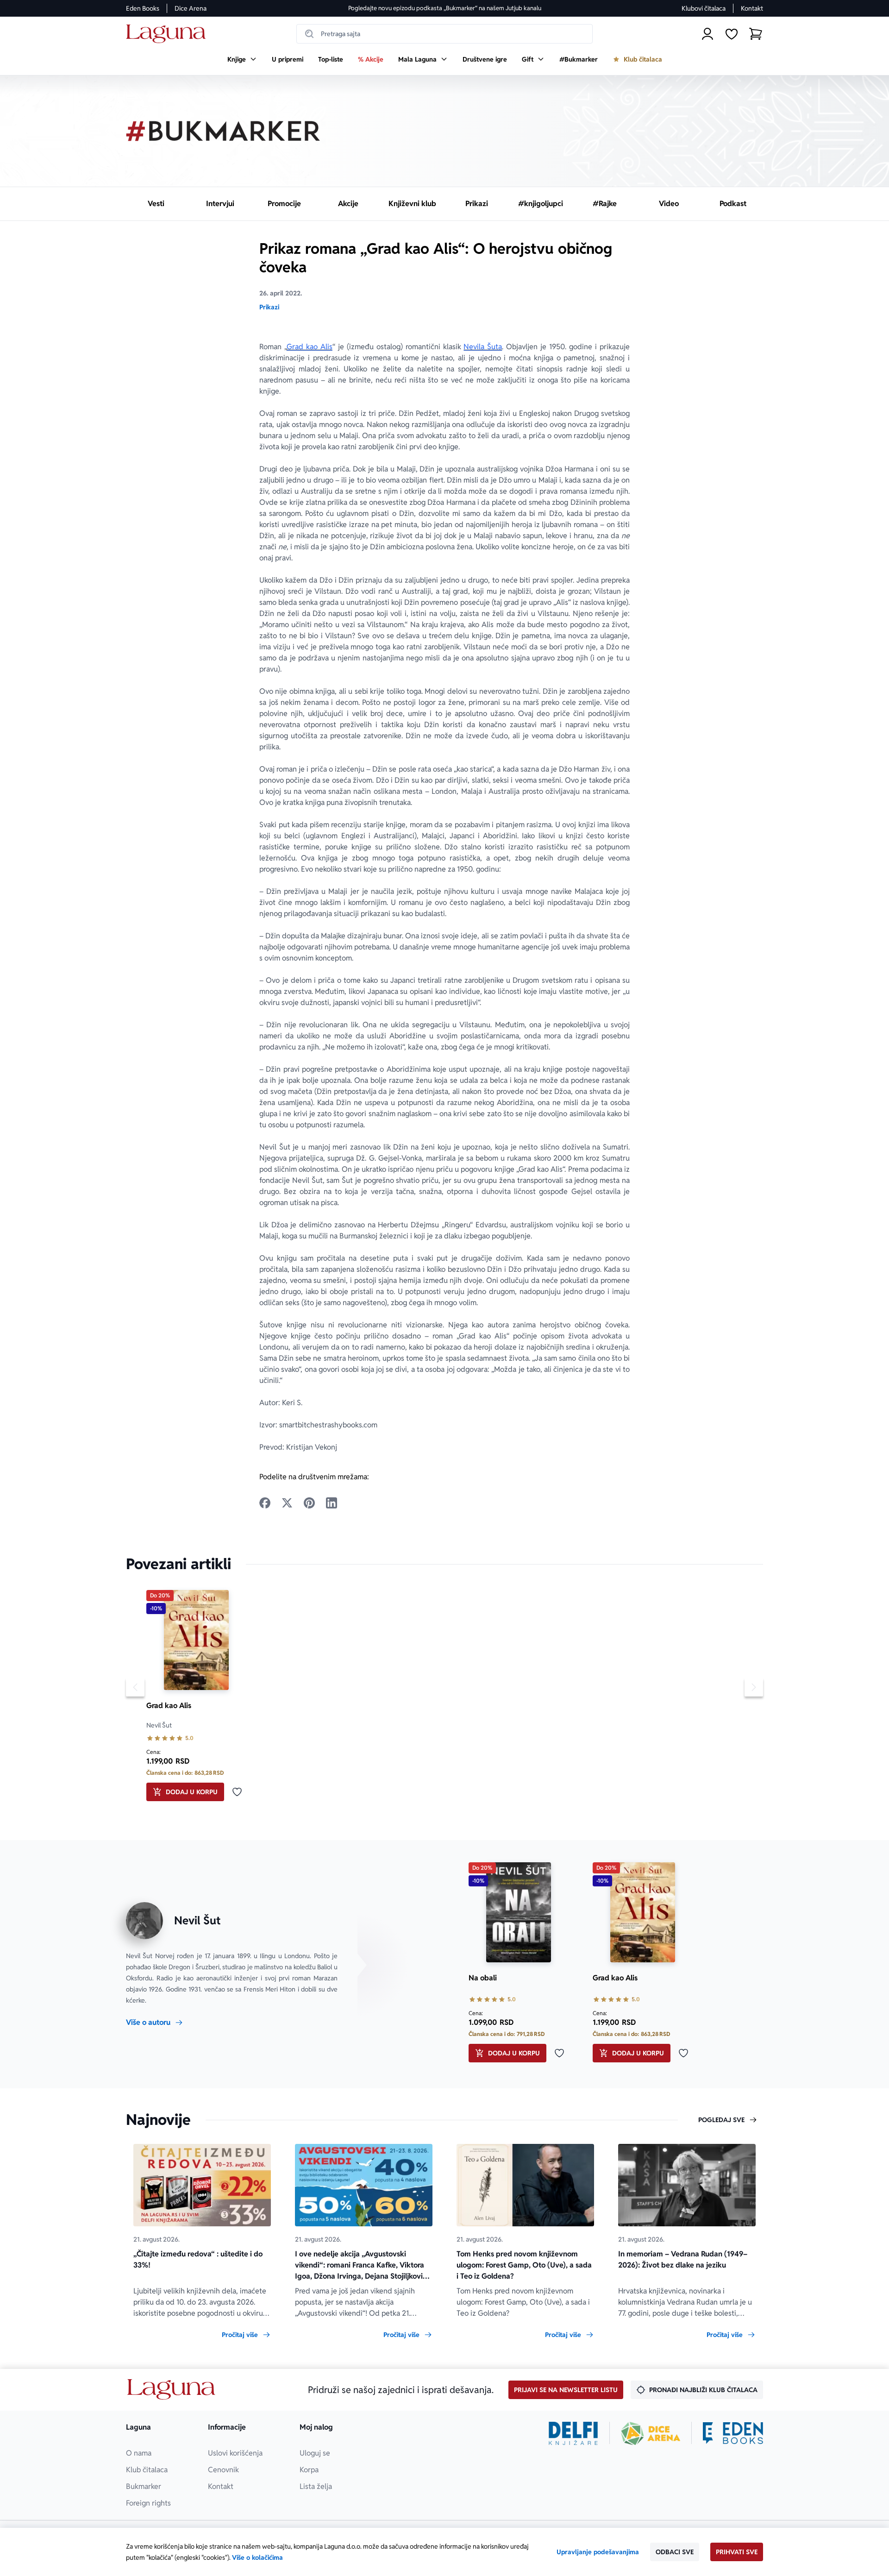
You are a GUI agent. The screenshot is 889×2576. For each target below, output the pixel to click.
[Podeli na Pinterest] (309, 1503)
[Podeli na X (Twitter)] (287, 1503)
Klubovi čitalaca (704, 8)
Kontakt (752, 8)
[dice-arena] (651, 2433)
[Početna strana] (168, 34)
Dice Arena (191, 8)
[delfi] (573, 2433)
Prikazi (269, 307)
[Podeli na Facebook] (265, 1503)
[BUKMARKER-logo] (223, 131)
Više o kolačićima (257, 2557)
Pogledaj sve (721, 2120)
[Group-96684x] (733, 2433)
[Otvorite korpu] (756, 34)
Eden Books (143, 8)
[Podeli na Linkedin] (332, 1503)
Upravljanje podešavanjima (598, 2552)
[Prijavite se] (707, 34)
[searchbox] (444, 34)
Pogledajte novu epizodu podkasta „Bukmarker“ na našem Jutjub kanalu (445, 8)
